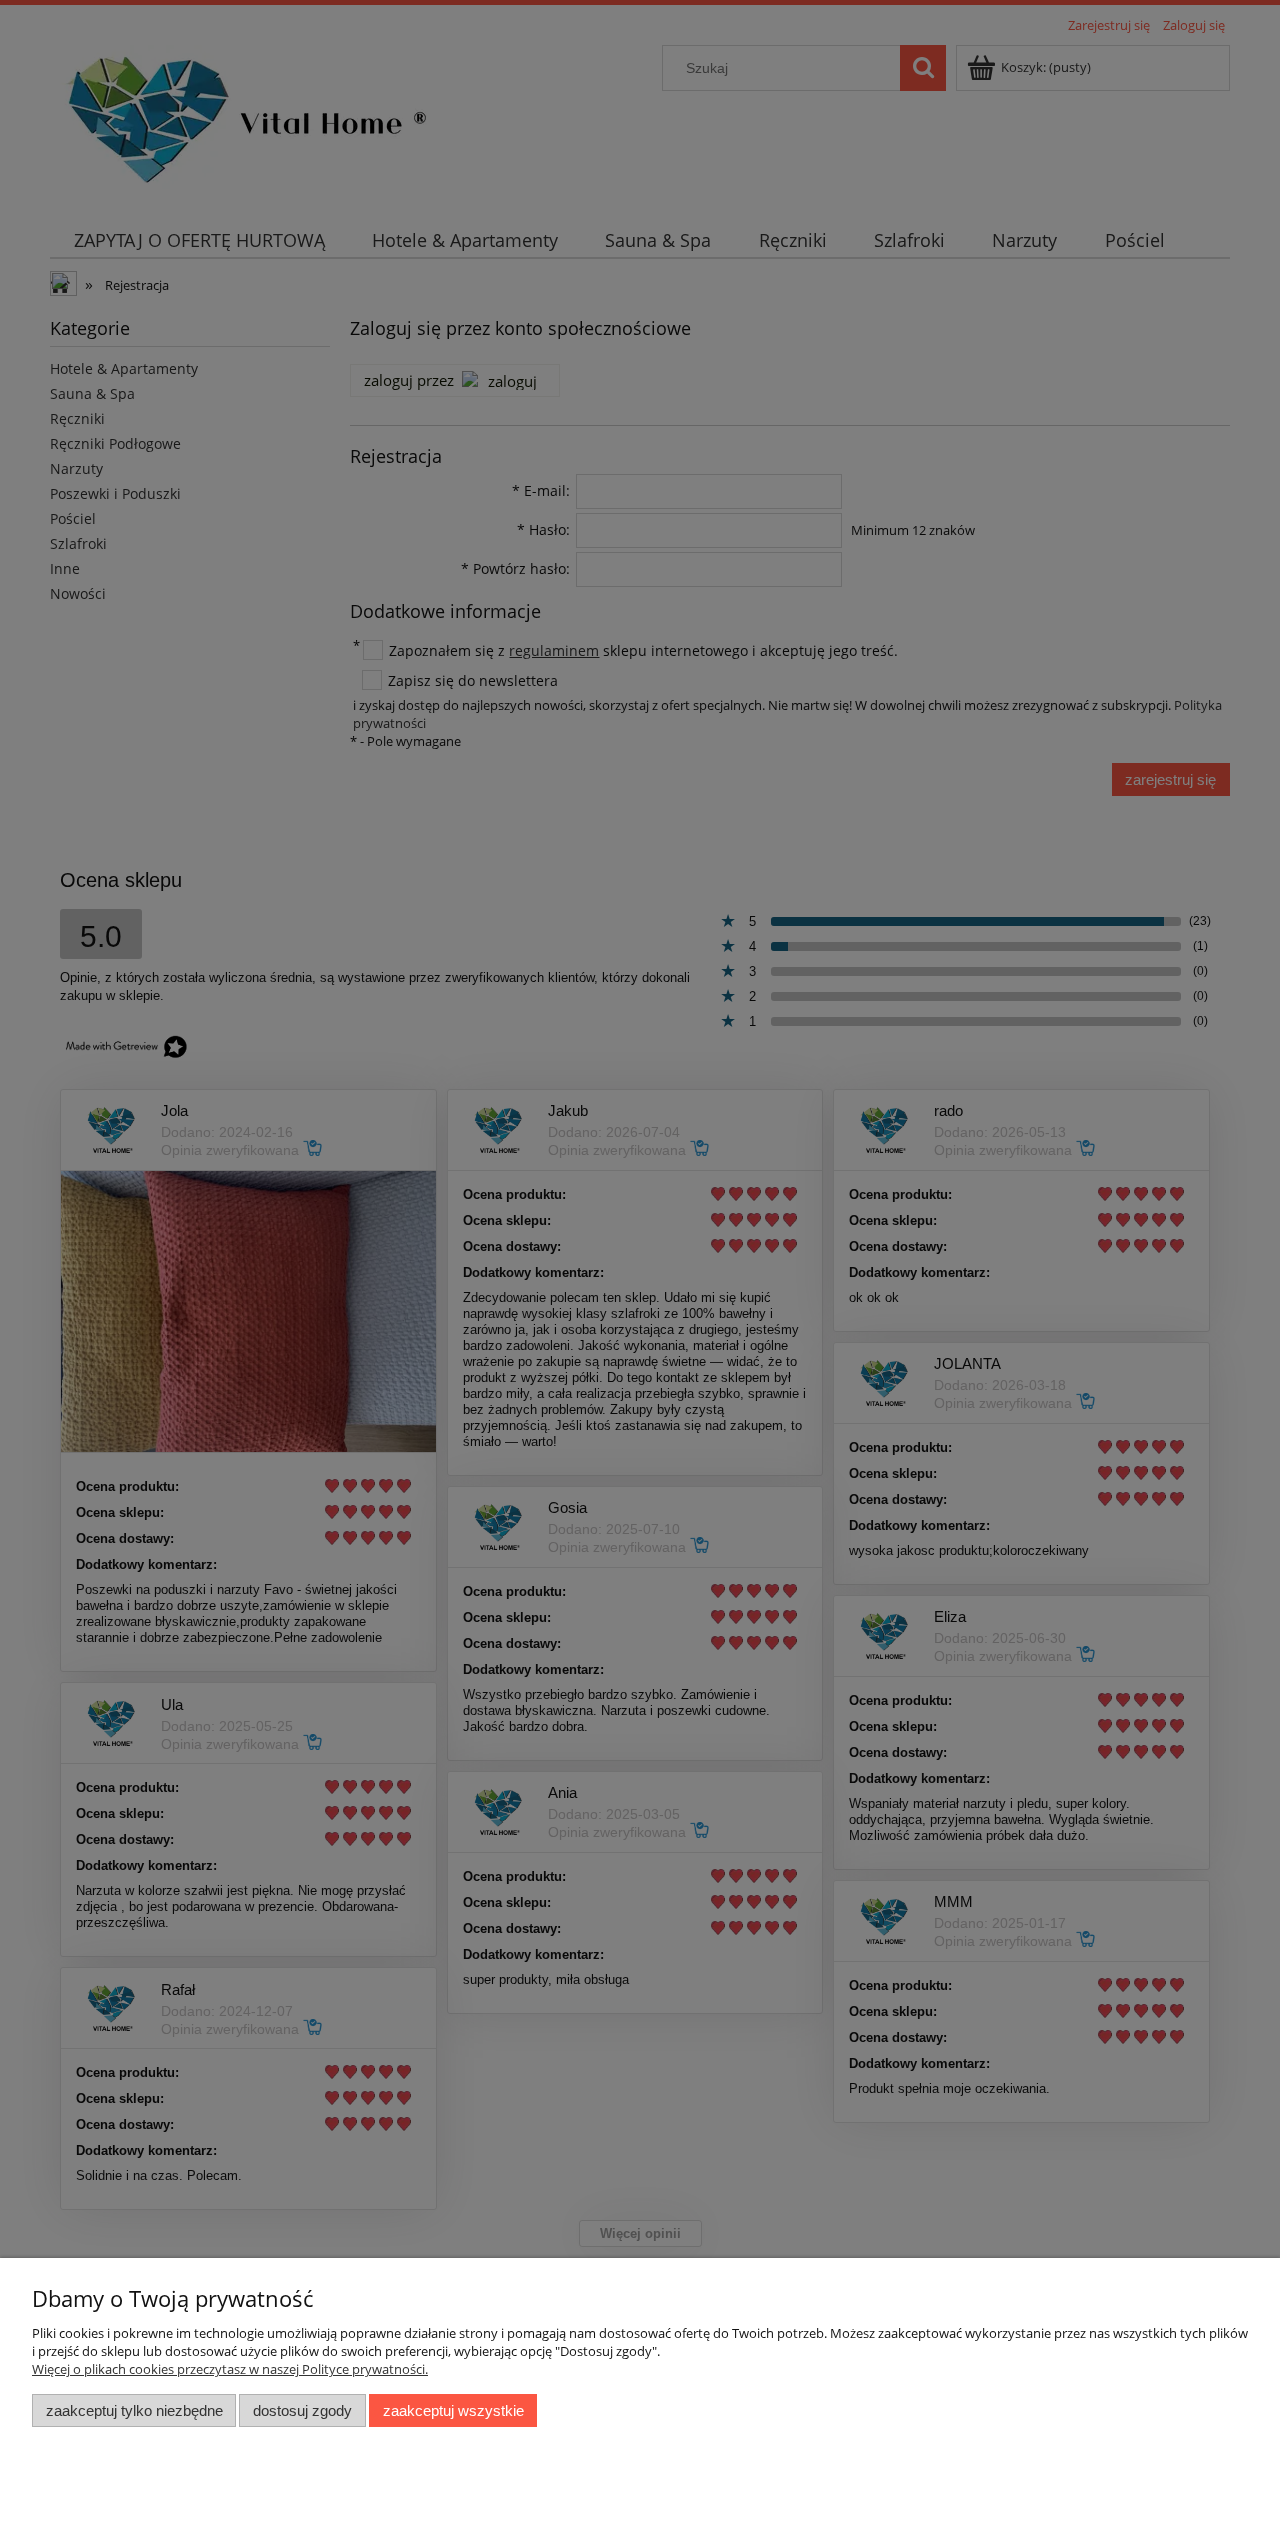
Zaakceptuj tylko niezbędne (134, 2410)
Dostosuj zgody (302, 2410)
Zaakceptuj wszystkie (453, 2410)
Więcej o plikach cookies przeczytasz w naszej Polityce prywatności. (230, 2369)
